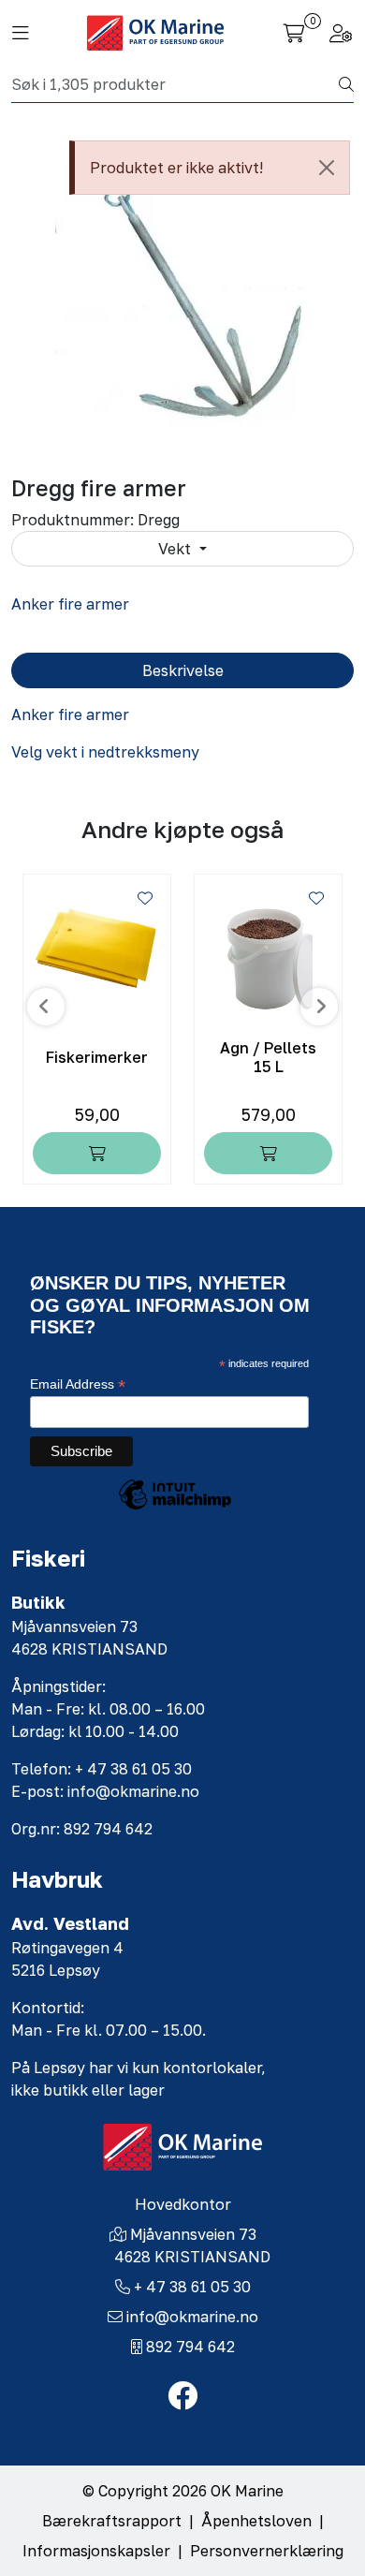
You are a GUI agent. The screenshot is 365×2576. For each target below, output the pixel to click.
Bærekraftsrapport (112, 2521)
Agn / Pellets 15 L (268, 1057)
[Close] (327, 168)
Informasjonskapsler (96, 2551)
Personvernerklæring (267, 2551)
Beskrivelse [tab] (183, 670)
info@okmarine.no (192, 2317)
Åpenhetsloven (256, 2521)
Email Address (78, 1384)
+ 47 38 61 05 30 (192, 2287)
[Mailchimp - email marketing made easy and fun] (175, 1509)
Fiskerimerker (97, 1058)
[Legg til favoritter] (145, 898)
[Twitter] (182, 2396)
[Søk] (346, 84)
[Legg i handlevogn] (97, 1153)
